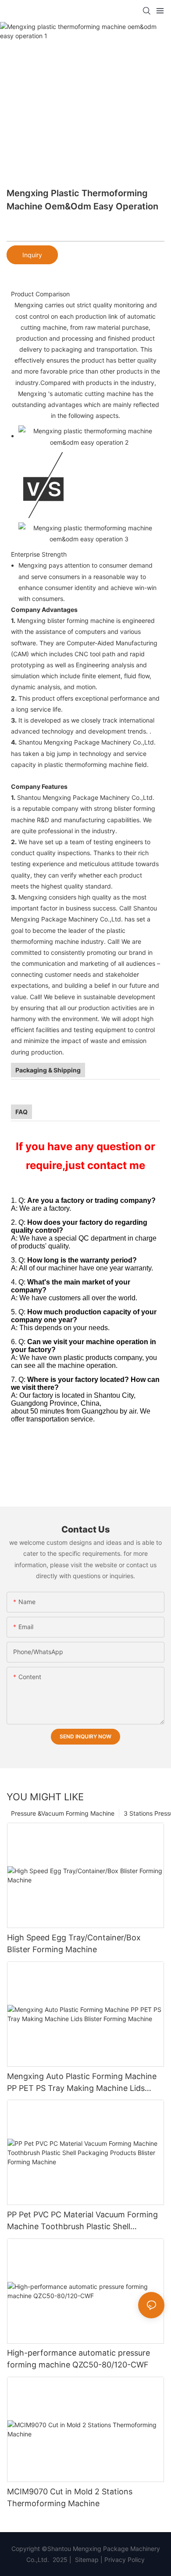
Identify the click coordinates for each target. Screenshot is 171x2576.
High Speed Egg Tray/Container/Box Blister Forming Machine (74, 1943)
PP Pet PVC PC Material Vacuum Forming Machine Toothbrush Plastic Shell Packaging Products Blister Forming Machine (82, 2221)
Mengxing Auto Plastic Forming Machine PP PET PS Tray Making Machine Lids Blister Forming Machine (82, 2083)
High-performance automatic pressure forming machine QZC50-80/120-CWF (78, 2359)
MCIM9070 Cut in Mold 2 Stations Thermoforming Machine (70, 2497)
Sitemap (86, 2560)
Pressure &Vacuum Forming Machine (63, 1813)
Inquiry (32, 255)
